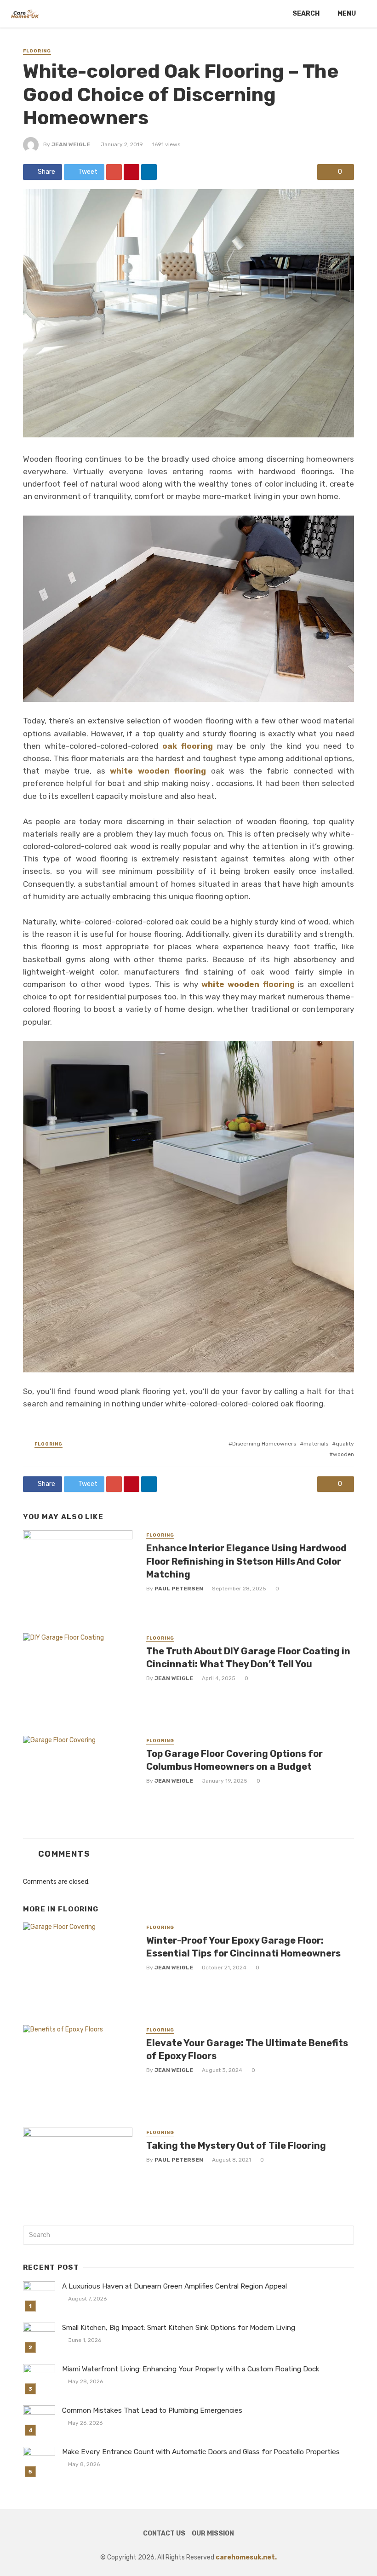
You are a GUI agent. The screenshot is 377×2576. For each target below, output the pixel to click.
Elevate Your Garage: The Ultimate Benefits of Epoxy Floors (247, 2049)
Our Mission (213, 2533)
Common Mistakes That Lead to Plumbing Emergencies (152, 2410)
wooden (343, 1454)
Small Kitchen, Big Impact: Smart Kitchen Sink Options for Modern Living (179, 2328)
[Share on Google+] (114, 172)
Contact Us (164, 2533)
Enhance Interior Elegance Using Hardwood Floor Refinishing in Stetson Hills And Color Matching (246, 1561)
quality (345, 1444)
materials (316, 1444)
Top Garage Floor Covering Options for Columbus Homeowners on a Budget (234, 1760)
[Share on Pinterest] (131, 172)
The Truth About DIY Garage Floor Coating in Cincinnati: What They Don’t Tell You (248, 1658)
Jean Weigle (71, 144)
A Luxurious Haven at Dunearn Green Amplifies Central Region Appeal (174, 2286)
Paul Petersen (179, 1589)
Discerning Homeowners (264, 1444)
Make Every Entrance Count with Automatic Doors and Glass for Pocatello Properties (201, 2452)
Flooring (37, 51)
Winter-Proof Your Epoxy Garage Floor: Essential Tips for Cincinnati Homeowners (243, 1947)
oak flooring (186, 746)
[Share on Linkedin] (149, 172)
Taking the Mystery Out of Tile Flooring (236, 2146)
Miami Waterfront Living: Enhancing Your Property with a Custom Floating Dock (191, 2369)
